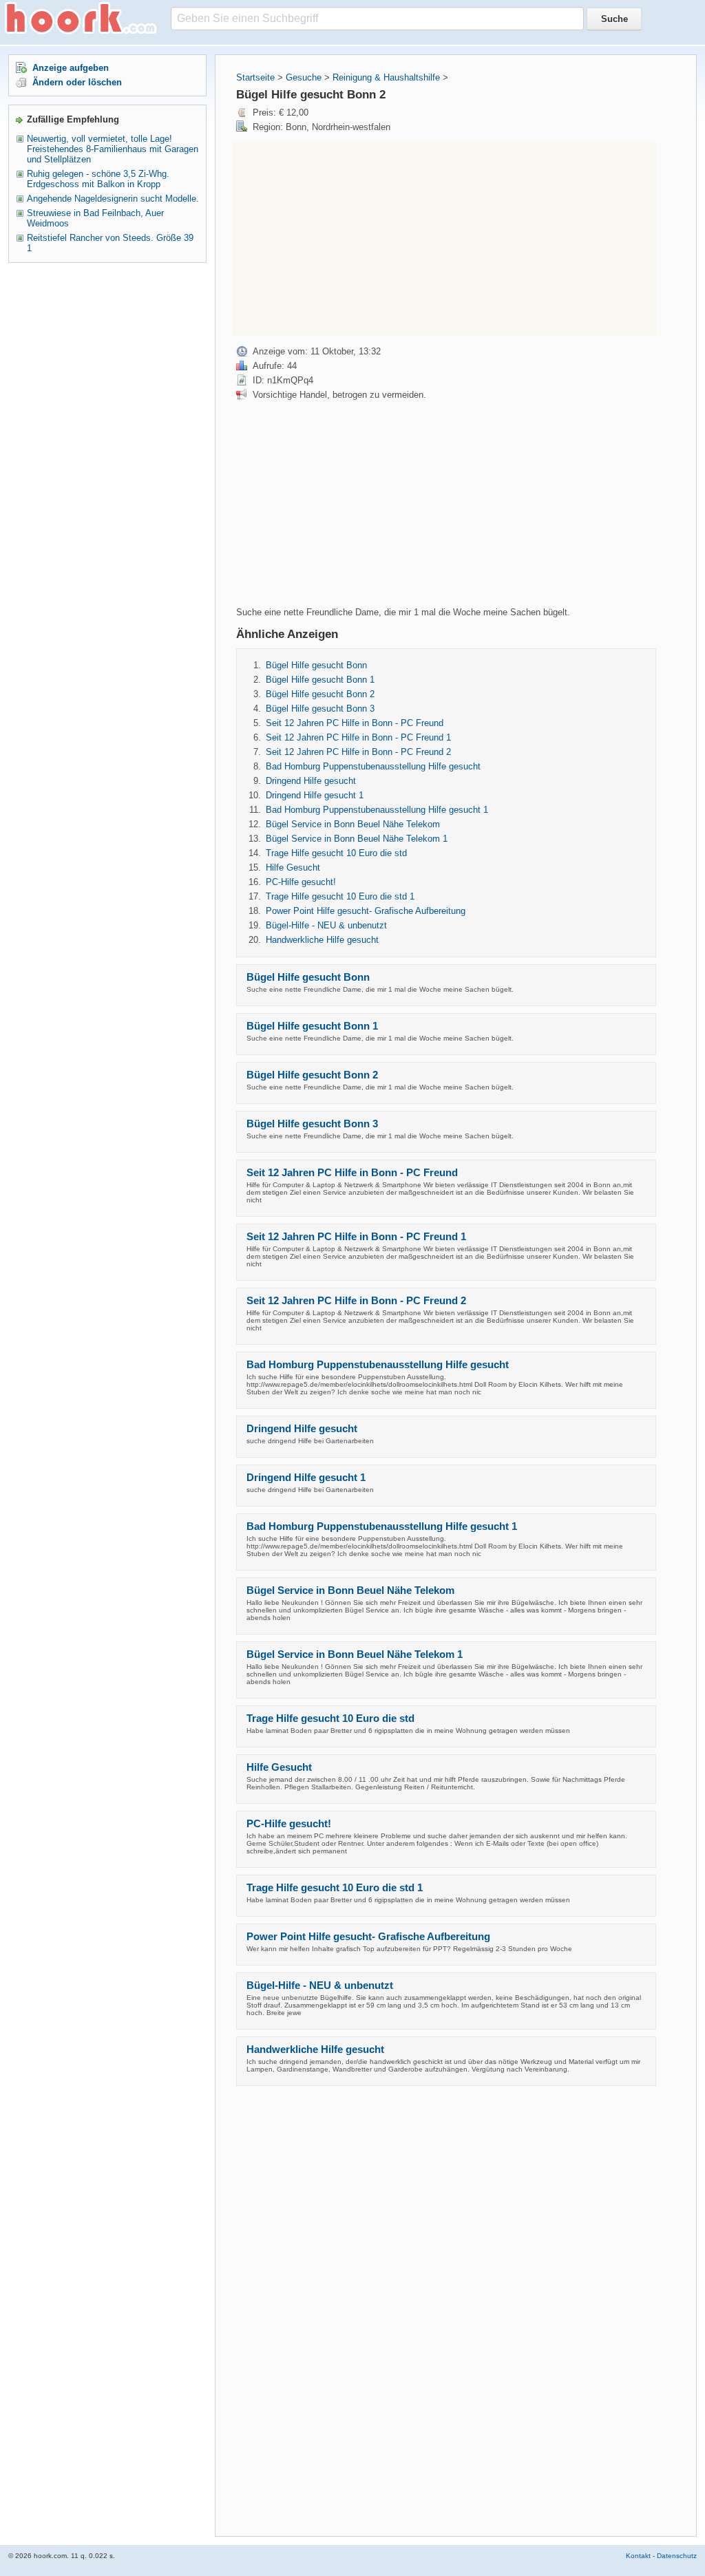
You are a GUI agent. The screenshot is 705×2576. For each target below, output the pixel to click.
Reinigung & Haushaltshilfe (386, 77)
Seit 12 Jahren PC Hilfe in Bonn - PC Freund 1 (358, 737)
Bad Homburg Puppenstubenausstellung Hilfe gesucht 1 (377, 810)
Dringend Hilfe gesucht (311, 781)
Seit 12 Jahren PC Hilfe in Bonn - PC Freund (355, 723)
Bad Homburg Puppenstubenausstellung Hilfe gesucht (373, 766)
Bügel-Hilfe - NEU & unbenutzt (326, 925)
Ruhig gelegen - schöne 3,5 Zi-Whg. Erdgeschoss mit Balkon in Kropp (98, 179)
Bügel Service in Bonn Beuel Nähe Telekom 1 (357, 839)
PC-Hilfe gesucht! (301, 882)
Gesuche (304, 77)
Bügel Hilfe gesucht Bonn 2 (320, 694)
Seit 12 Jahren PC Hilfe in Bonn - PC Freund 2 (358, 752)
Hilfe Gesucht (293, 867)
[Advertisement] (348, 237)
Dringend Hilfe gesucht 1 (315, 795)
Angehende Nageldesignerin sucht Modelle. (113, 199)
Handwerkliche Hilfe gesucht (322, 940)
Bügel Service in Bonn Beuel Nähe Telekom (353, 824)
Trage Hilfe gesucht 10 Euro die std (336, 853)
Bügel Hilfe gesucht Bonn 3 (320, 709)
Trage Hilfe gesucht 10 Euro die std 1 (340, 896)
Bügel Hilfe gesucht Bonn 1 (320, 680)
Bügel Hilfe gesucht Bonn (316, 665)
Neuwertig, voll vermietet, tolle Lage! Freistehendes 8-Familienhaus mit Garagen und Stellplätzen (113, 149)
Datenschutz (677, 2556)
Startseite (255, 77)
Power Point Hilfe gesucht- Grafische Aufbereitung (366, 911)
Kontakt (638, 2556)
